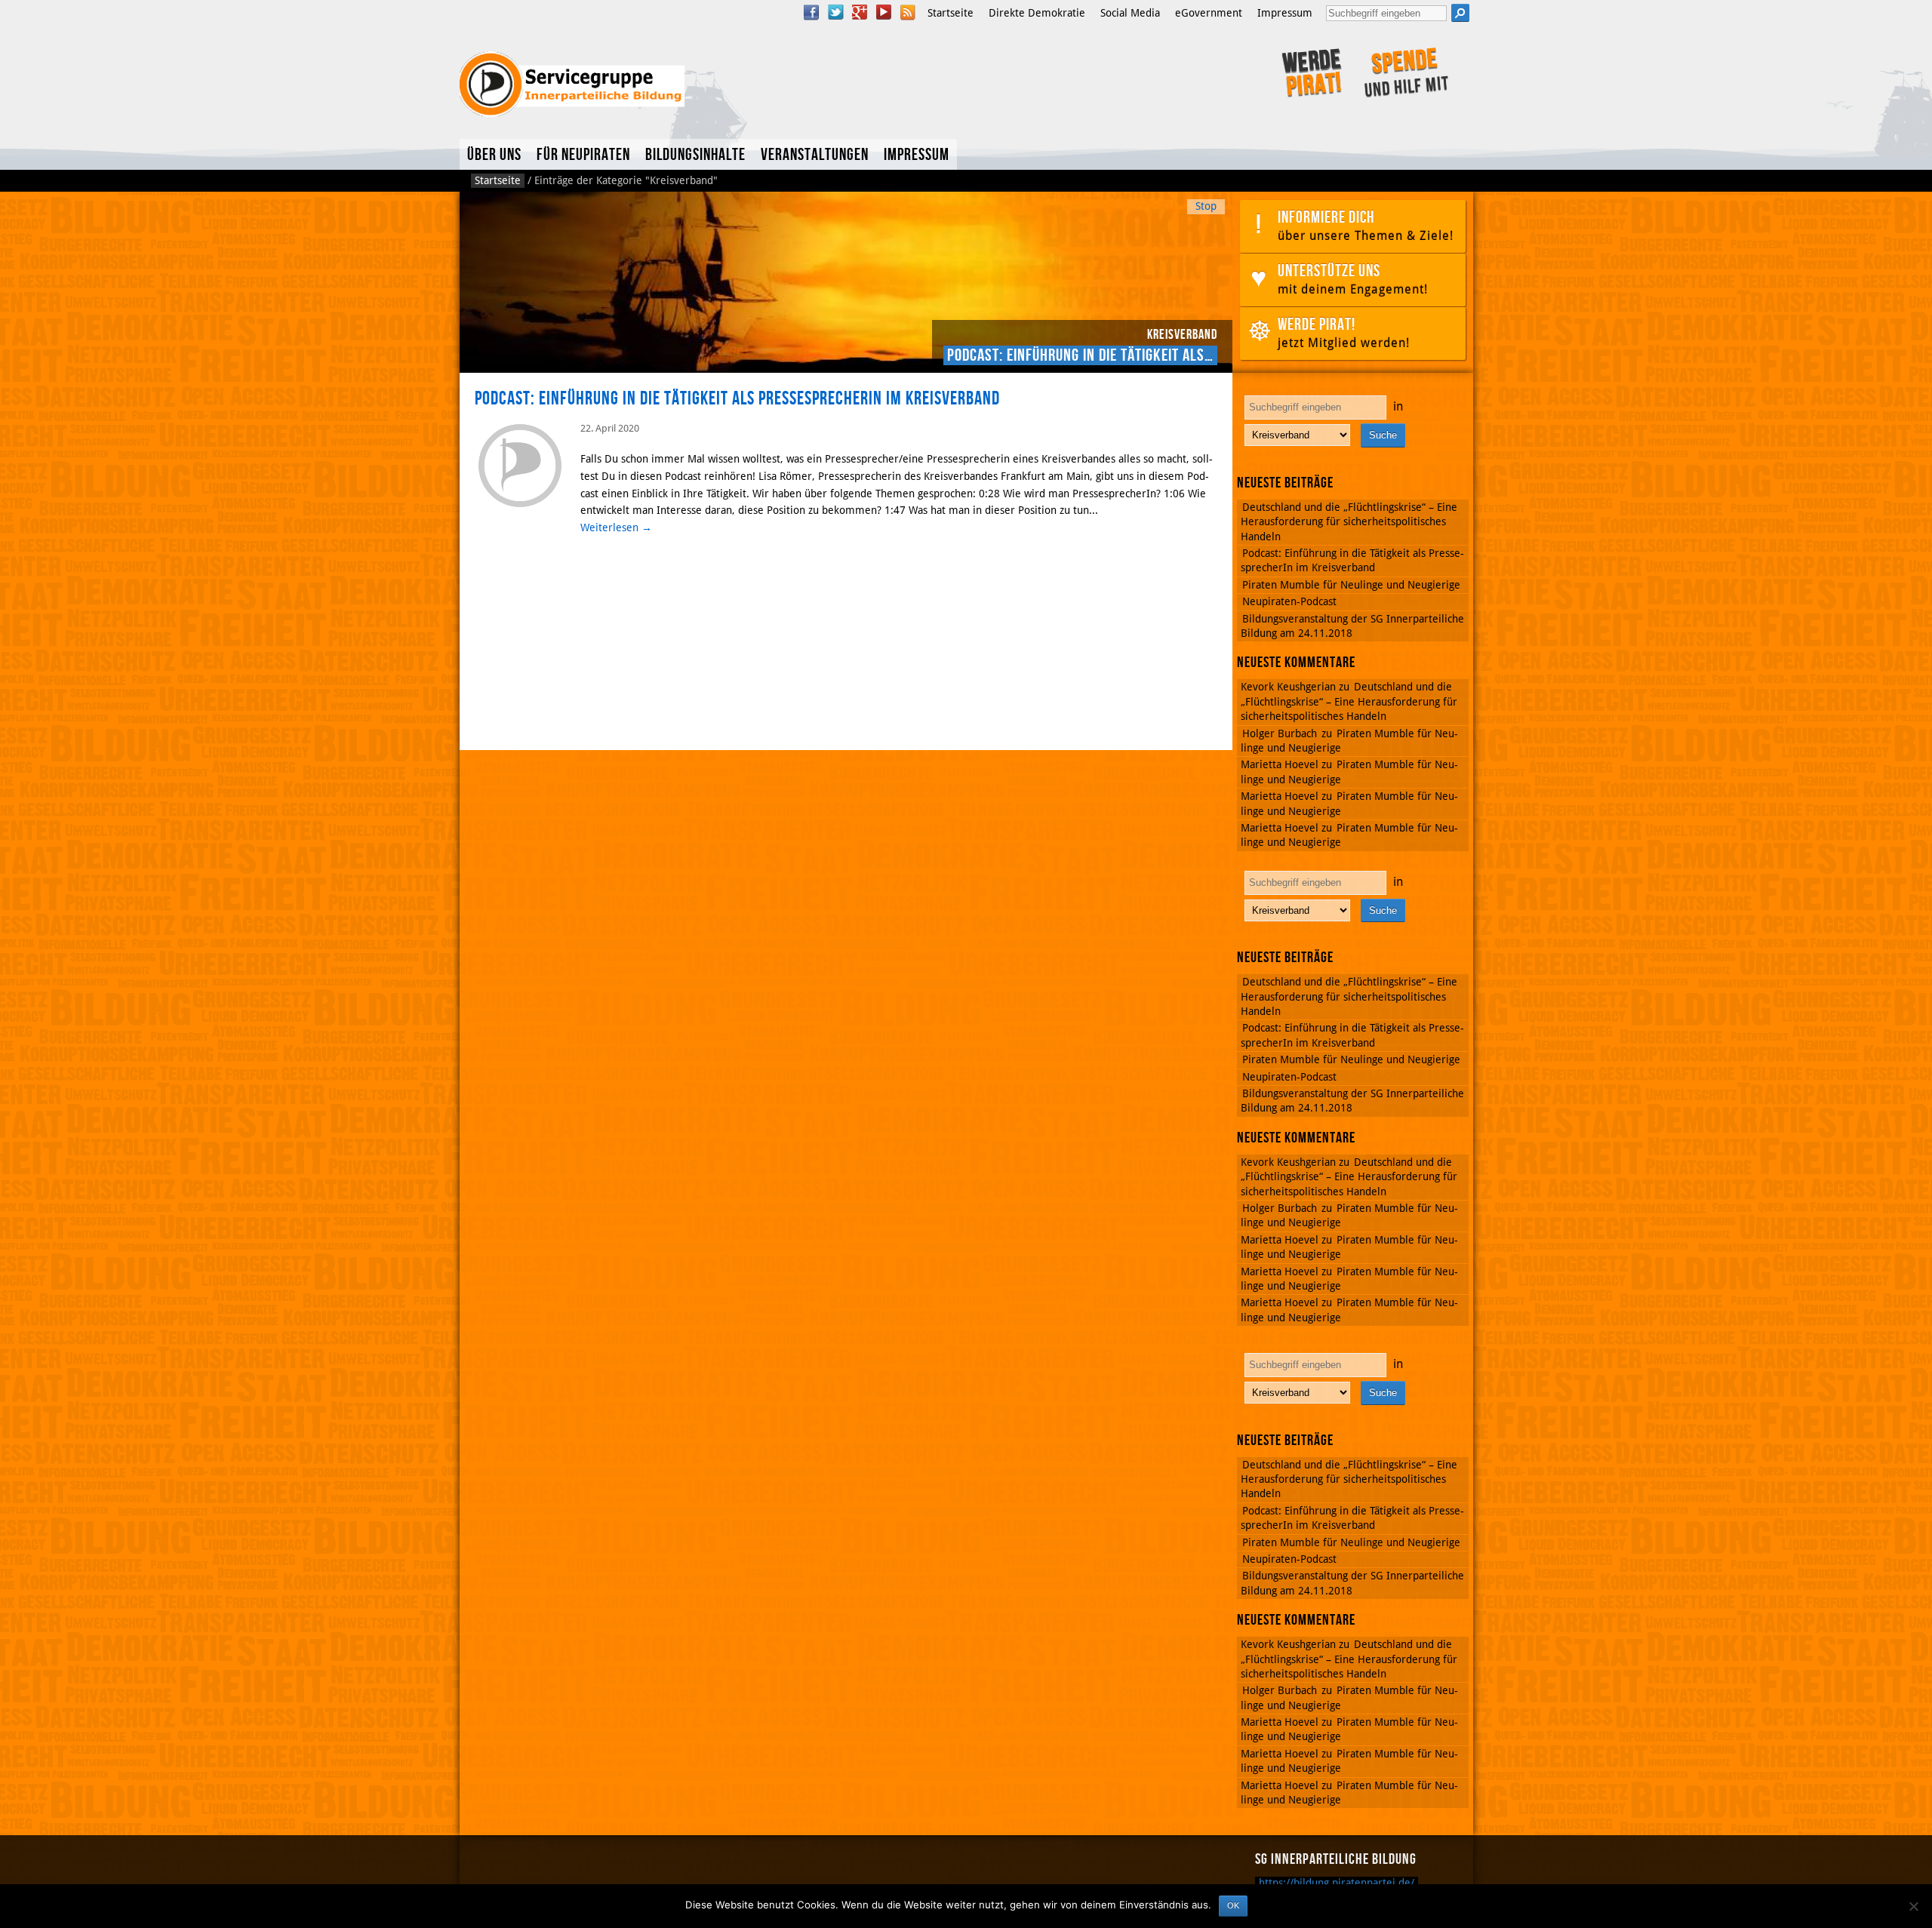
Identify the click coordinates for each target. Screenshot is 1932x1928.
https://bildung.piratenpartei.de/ (1337, 1883)
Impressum (1285, 13)
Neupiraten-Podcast (1289, 601)
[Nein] (1913, 1906)
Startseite (951, 13)
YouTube (884, 12)
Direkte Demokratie (1037, 13)
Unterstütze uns (1353, 278)
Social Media (1130, 13)
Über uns (494, 155)
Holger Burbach (1280, 733)
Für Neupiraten (583, 155)
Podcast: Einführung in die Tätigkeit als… (1080, 355)
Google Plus (860, 12)
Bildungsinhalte (695, 155)
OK (1233, 1905)
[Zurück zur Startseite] (662, 85)
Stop (1206, 206)
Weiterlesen (616, 527)
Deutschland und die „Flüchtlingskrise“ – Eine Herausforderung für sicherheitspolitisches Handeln (1349, 522)
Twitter (835, 12)
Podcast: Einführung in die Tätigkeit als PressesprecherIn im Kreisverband (737, 399)
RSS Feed (908, 12)
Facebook (811, 12)
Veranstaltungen (815, 155)
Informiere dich (1366, 225)
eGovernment (1209, 13)
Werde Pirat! (1344, 332)
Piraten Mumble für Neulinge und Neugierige (1351, 585)
